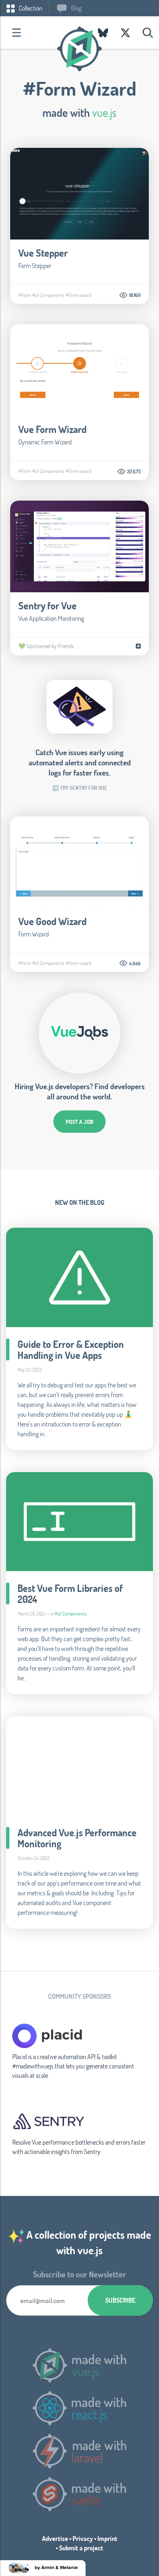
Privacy (83, 2538)
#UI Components (48, 295)
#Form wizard (78, 295)
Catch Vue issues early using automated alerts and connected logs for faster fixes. (80, 762)
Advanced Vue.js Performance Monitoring (77, 1838)
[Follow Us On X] (125, 33)
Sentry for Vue (47, 606)
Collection (30, 8)
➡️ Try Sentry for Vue (80, 788)
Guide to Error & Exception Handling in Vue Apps (71, 1350)
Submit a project (81, 2548)
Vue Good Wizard (52, 921)
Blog (76, 8)
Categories (16, 33)
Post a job (79, 1122)
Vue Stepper (43, 253)
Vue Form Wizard (52, 429)
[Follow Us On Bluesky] (103, 33)
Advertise (55, 2538)
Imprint (107, 2538)
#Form (25, 295)
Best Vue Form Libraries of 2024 (70, 1594)
